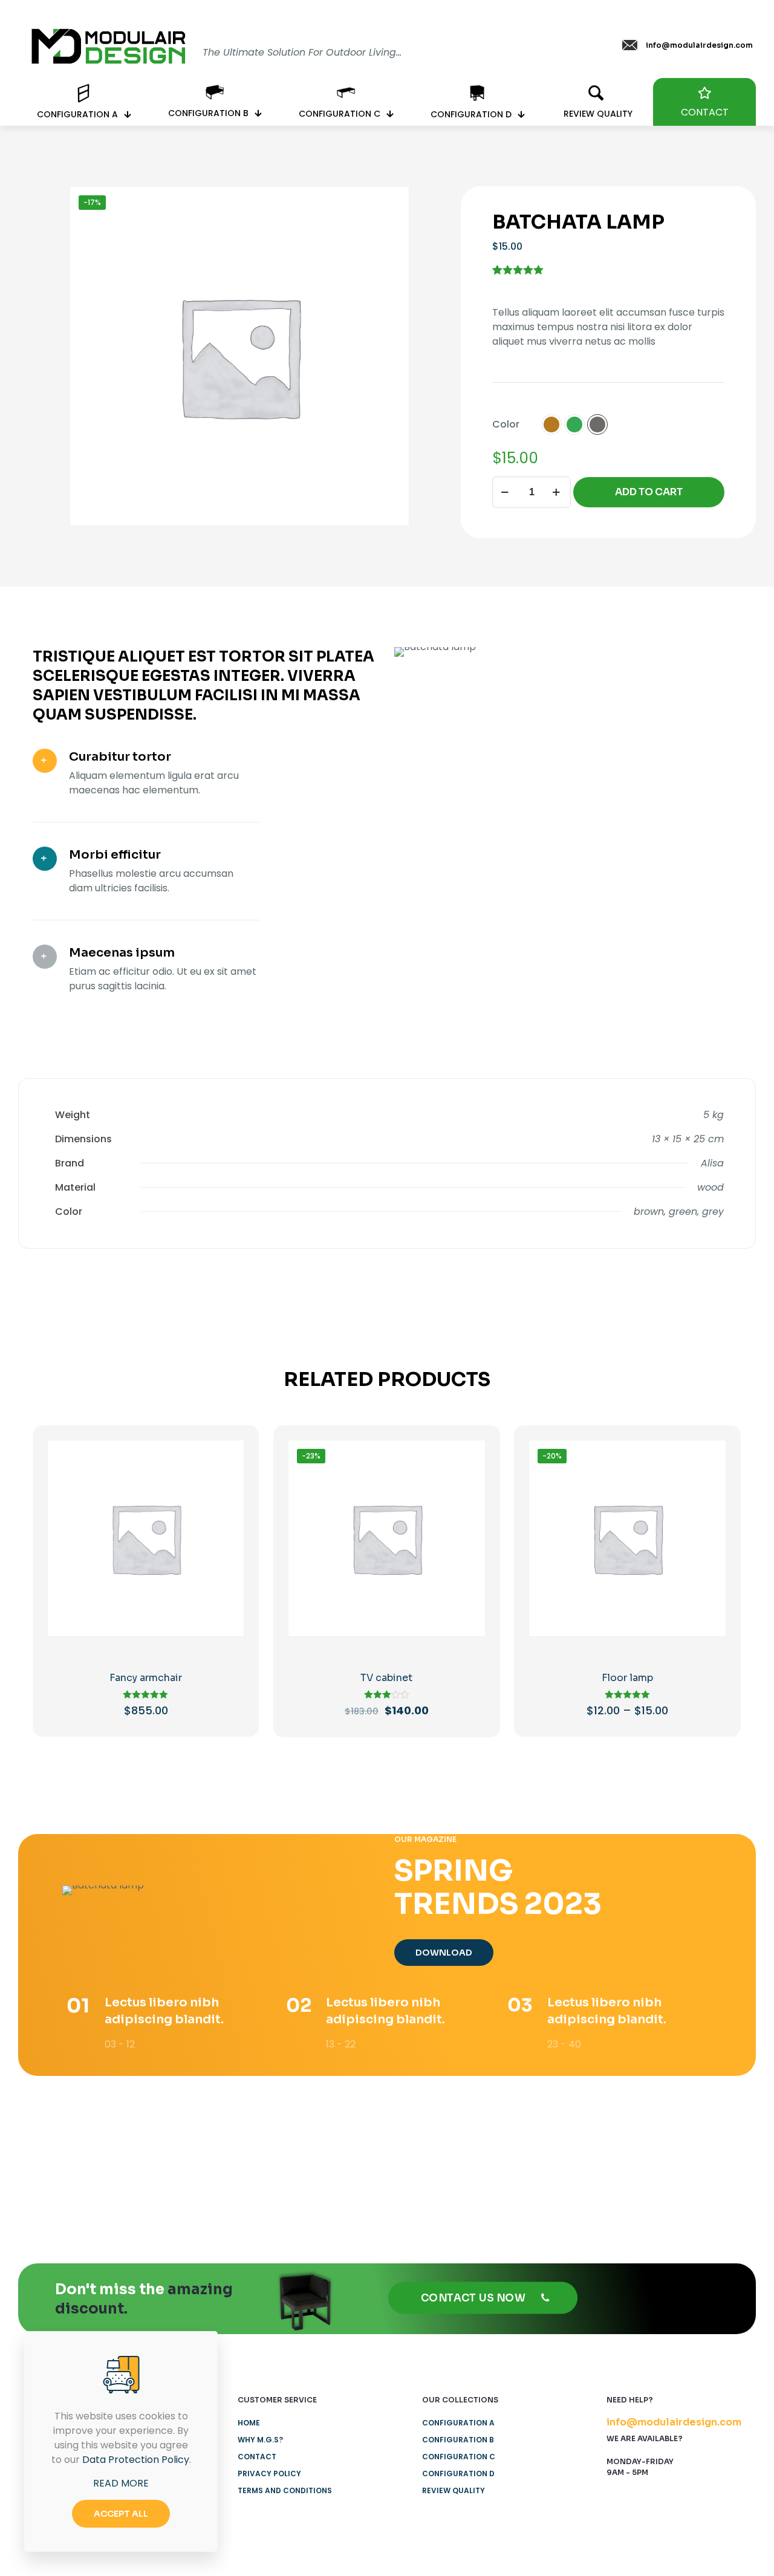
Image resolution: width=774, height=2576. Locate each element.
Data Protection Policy (136, 2460)
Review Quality (454, 2490)
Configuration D (458, 2474)
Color (506, 424)
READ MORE (121, 2483)
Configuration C (459, 2457)
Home (249, 2423)
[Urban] (447, 2158)
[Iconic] (206, 2158)
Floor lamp (627, 1678)
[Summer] (327, 2158)
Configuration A (458, 2423)
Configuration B (458, 2440)
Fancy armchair (146, 1678)
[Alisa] (86, 2158)
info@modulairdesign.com (674, 2422)
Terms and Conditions (285, 2490)
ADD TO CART (649, 492)
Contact (257, 2457)
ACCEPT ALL (121, 2514)
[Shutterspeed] (688, 2158)
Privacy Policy (269, 2474)
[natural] (567, 2158)
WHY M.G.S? (260, 2440)
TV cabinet (386, 1678)
